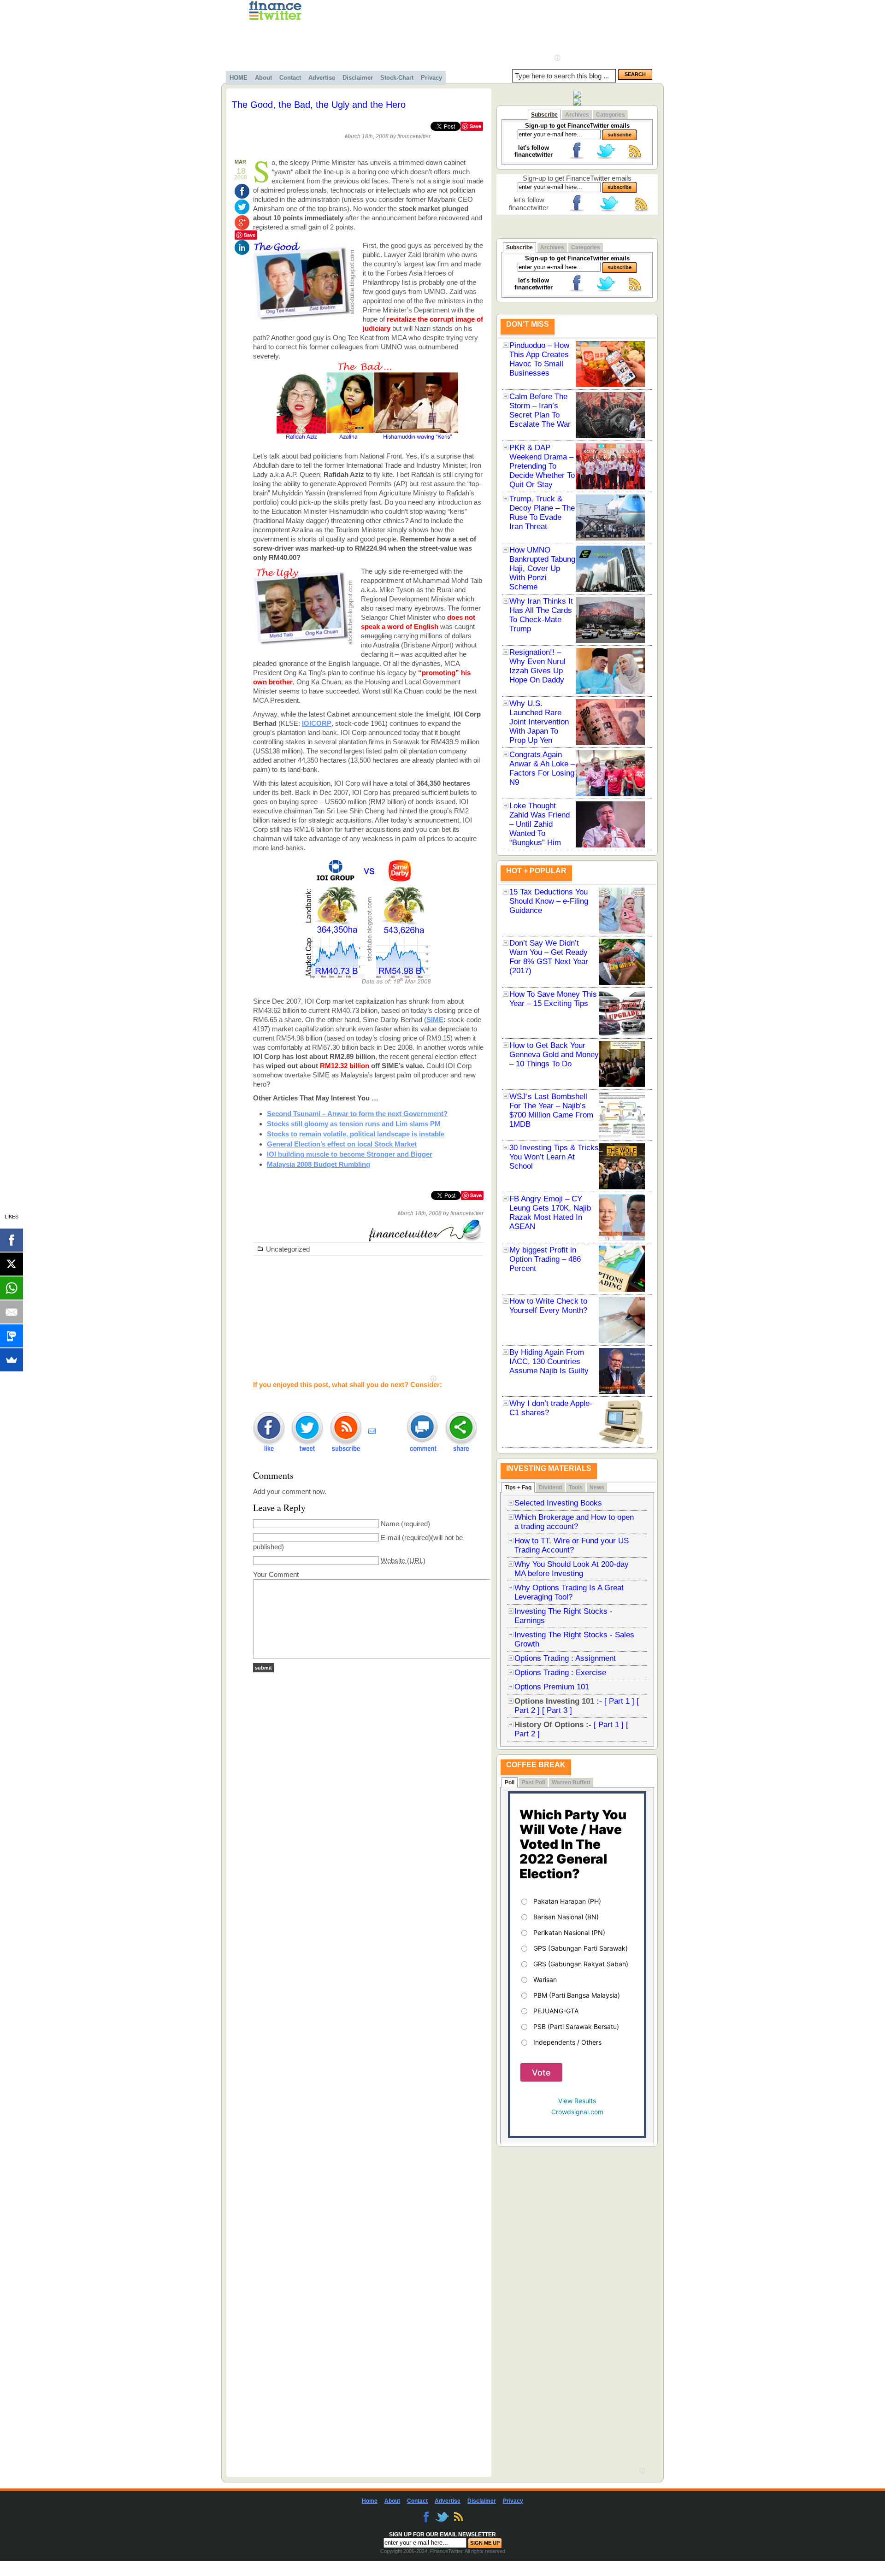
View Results (577, 2101)
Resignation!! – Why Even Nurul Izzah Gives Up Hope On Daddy (537, 666)
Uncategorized (288, 1249)
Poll (510, 1782)
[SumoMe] (12, 1360)
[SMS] (12, 1336)
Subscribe (544, 115)
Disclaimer (358, 78)
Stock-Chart (397, 78)
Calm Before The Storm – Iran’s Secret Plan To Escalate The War (540, 410)
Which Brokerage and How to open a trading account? (574, 1522)
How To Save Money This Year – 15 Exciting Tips (553, 999)
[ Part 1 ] (619, 1701)
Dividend (550, 1488)
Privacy (431, 78)
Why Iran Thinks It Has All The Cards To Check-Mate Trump (541, 615)
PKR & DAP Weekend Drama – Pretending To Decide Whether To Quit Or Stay (542, 466)
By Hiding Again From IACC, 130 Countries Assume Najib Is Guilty (549, 1362)
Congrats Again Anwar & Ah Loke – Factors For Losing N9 (542, 768)
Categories (611, 115)
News (597, 1488)
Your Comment (276, 1574)
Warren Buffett (571, 1782)
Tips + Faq (518, 1488)
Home (370, 2501)
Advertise (322, 78)
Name (390, 1524)
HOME (239, 78)
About (263, 78)
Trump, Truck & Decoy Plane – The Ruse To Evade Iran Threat (542, 513)
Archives (577, 115)
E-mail (390, 1538)
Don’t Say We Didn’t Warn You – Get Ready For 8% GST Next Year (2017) (549, 957)
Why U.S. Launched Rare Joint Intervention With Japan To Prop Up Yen (539, 722)
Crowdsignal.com (577, 2112)
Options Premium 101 (552, 1687)
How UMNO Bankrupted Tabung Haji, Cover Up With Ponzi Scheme (542, 568)
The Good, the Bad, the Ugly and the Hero (319, 105)
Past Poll (533, 1782)
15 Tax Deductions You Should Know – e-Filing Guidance (549, 901)
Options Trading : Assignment (565, 1658)
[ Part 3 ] (557, 1710)
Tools (576, 1488)
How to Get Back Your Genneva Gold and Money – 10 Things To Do (554, 1055)
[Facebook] (12, 1240)
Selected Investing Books (558, 1503)
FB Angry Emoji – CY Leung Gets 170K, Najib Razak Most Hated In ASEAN (550, 1213)
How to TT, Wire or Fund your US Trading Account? (572, 1545)
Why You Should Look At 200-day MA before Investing (572, 1569)
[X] (12, 1264)
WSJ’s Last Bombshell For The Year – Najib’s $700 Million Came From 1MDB (551, 1110)
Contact (290, 78)
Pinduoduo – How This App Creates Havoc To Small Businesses (539, 359)
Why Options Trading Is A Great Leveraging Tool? (569, 1592)
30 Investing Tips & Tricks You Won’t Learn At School (554, 1157)
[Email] (12, 1312)
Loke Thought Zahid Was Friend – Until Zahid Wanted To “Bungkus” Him (540, 824)
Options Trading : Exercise (560, 1673)
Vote (541, 2073)
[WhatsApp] (12, 1288)
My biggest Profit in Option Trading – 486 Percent (545, 1259)
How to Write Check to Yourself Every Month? (548, 1306)
